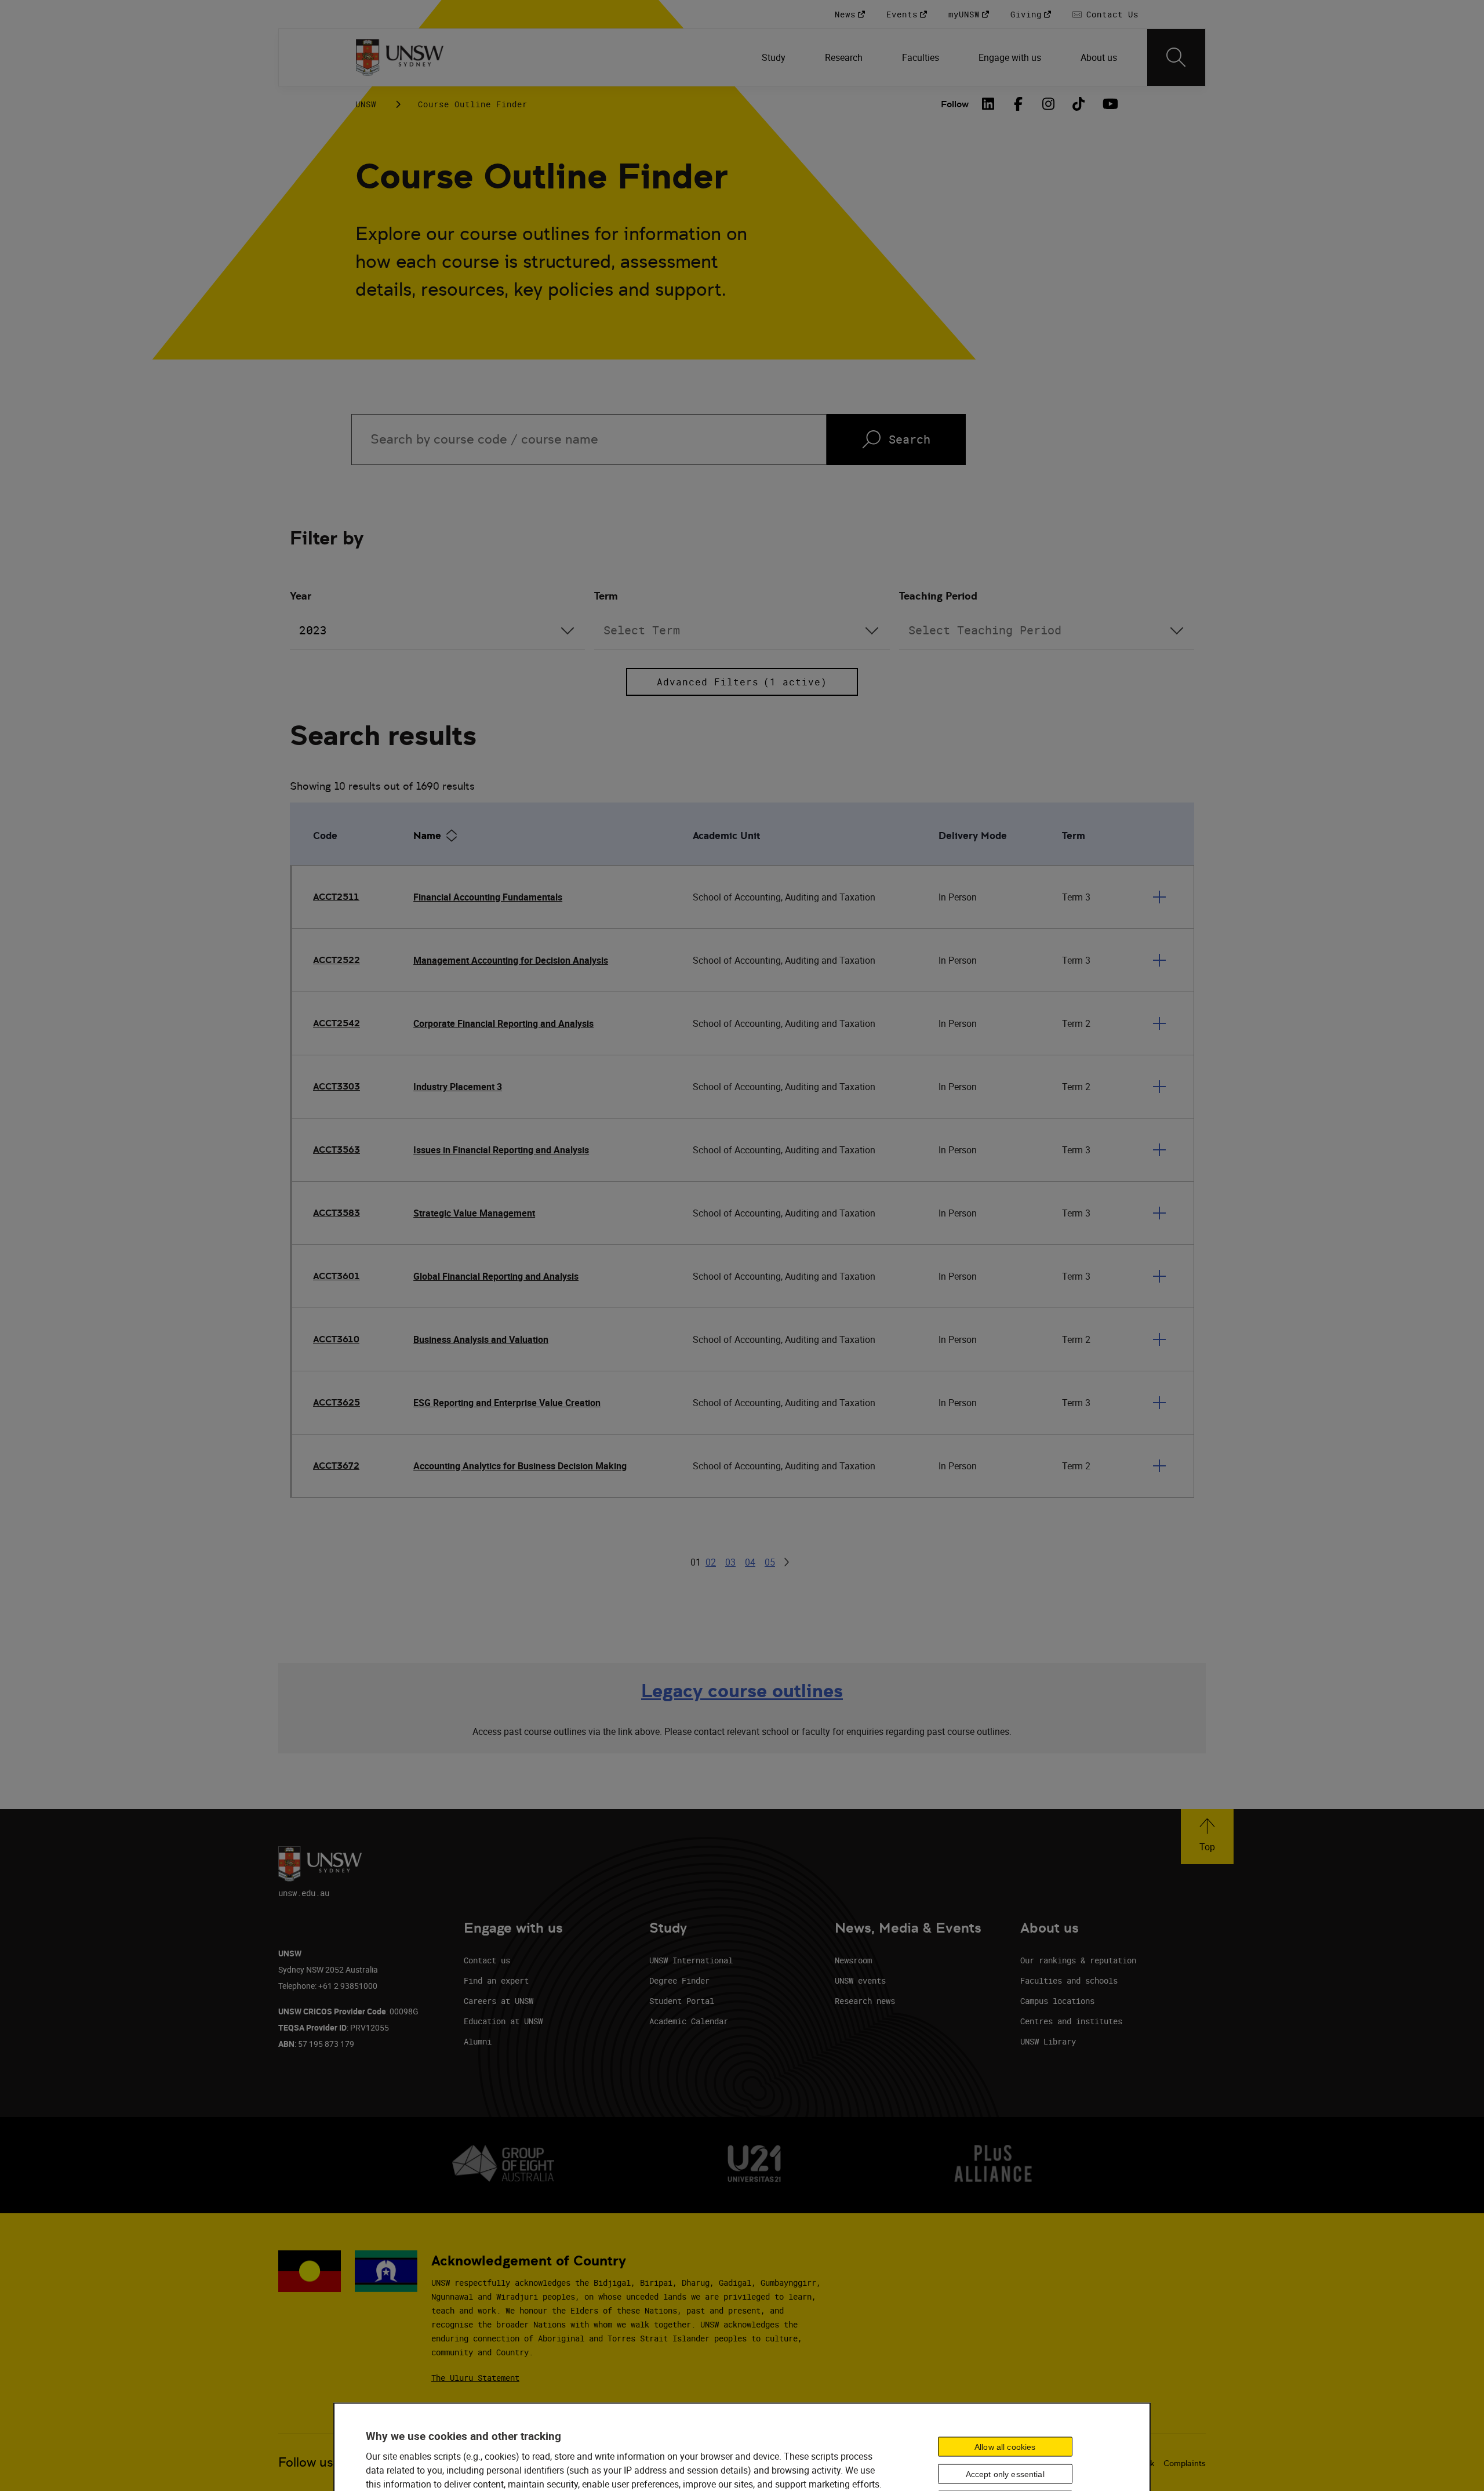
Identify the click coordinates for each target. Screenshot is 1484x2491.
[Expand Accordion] (1159, 897)
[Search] (1176, 57)
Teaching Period (938, 596)
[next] (787, 1562)
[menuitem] (775, 57)
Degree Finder (679, 1980)
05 (770, 1562)
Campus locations (1057, 2001)
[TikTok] (1079, 104)
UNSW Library (1048, 2041)
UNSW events (860, 1980)
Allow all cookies (1005, 2446)
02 (711, 1562)
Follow (955, 104)
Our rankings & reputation (1078, 1960)
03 (730, 1562)
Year (301, 596)
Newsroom (853, 1960)
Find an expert (496, 1980)
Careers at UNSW (499, 2001)
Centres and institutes (1071, 2021)
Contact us (487, 1960)
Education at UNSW (503, 2021)
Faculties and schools (1069, 1980)
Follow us (306, 2462)
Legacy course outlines (742, 1691)
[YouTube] (1109, 104)
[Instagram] (1049, 104)
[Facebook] (1019, 104)
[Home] (400, 57)
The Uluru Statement (475, 2378)
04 (750, 1562)
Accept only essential (1005, 2474)
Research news (865, 2001)
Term (606, 596)
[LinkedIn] (988, 104)
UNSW (366, 104)
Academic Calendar (689, 2021)
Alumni (478, 2041)
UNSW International (691, 1960)
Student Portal (682, 2001)
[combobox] (437, 631)
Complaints (1185, 2463)
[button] (1207, 1837)
